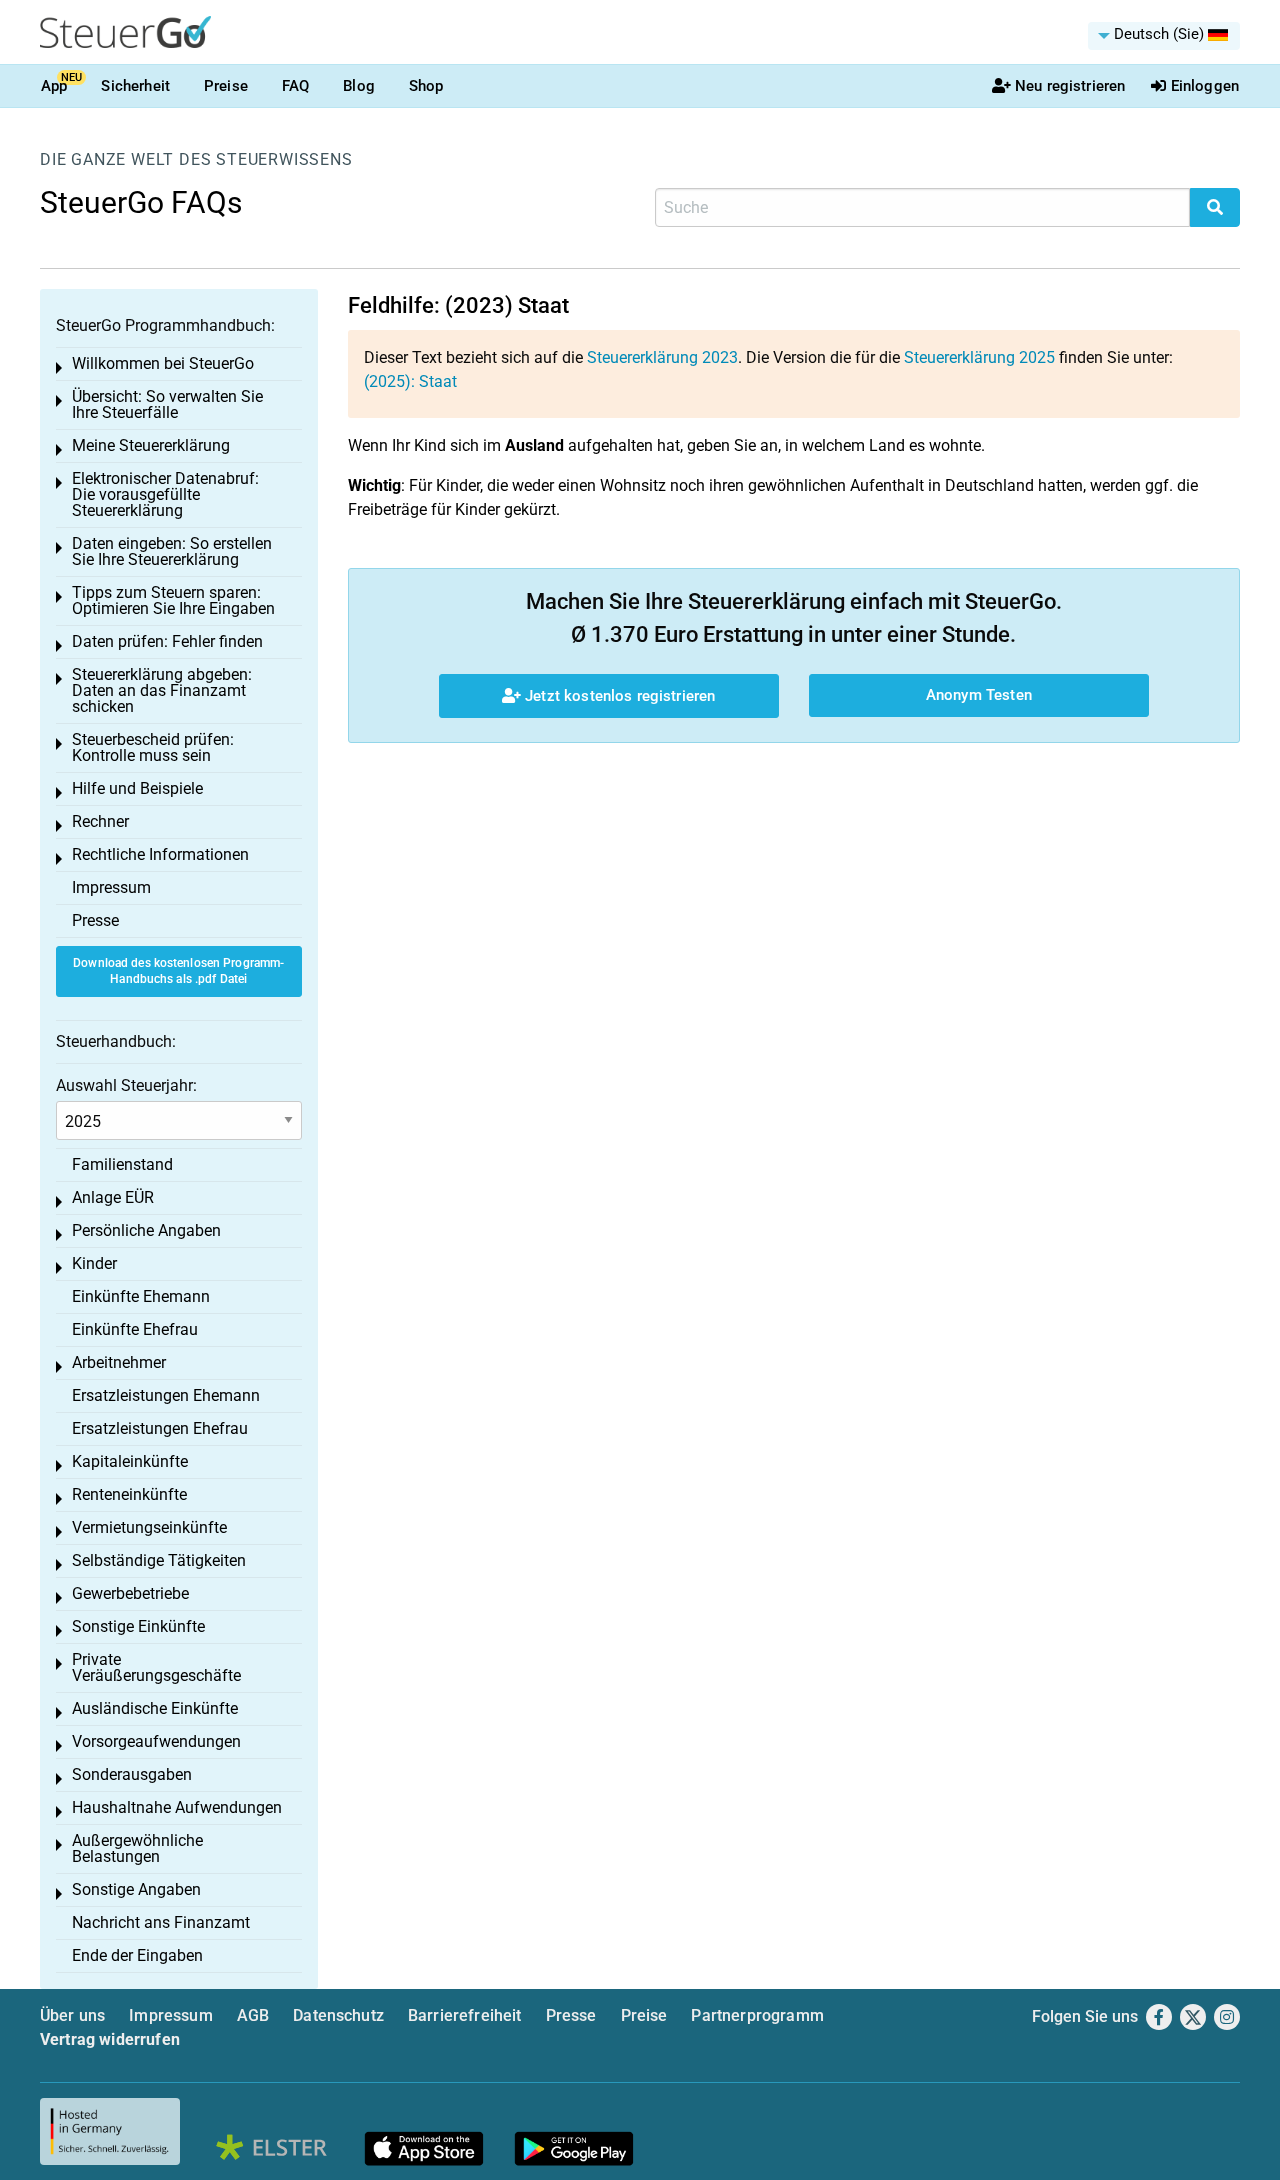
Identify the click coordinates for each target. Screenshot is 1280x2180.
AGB (253, 2015)
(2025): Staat (410, 381)
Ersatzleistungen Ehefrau (160, 1428)
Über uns (72, 2015)
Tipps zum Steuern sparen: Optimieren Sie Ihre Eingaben (173, 600)
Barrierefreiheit (465, 2015)
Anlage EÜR (113, 1197)
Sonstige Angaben (136, 1889)
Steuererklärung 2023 (662, 357)
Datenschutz (338, 2015)
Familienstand (122, 1164)
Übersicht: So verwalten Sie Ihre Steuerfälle (167, 404)
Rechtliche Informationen (160, 854)
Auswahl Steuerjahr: (126, 1085)
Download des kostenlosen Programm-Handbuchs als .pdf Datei (178, 971)
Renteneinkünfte (129, 1494)
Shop (426, 86)
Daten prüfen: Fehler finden (167, 641)
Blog (359, 86)
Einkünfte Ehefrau (135, 1329)
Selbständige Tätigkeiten (159, 1560)
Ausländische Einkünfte (155, 1708)
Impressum (111, 887)
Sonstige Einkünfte (138, 1626)
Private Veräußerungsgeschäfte (156, 1667)
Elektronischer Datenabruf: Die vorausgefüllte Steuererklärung (165, 494)
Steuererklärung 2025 (979, 357)
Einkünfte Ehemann (141, 1296)
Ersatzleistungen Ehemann (166, 1395)
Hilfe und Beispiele (137, 788)
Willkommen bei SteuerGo (163, 363)
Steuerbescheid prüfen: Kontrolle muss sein (153, 747)
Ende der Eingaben (137, 1955)
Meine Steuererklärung (151, 445)
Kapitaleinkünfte (130, 1461)
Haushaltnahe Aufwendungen (177, 1807)
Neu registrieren (1070, 86)
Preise (226, 86)
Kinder (94, 1263)
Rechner (100, 821)
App (54, 86)
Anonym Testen (979, 695)
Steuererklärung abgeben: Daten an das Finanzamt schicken (162, 690)
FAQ (295, 86)
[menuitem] (1164, 36)
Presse (95, 920)
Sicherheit (135, 86)
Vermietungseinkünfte (149, 1527)
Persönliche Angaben (146, 1230)
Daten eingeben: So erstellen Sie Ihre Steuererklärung (172, 551)
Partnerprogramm (757, 2015)
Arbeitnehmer (119, 1362)
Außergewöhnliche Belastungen (137, 1848)
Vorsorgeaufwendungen (156, 1741)
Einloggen (1205, 86)
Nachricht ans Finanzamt (161, 1922)
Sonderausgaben (132, 1774)
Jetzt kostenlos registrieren (618, 696)
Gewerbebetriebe (130, 1593)
